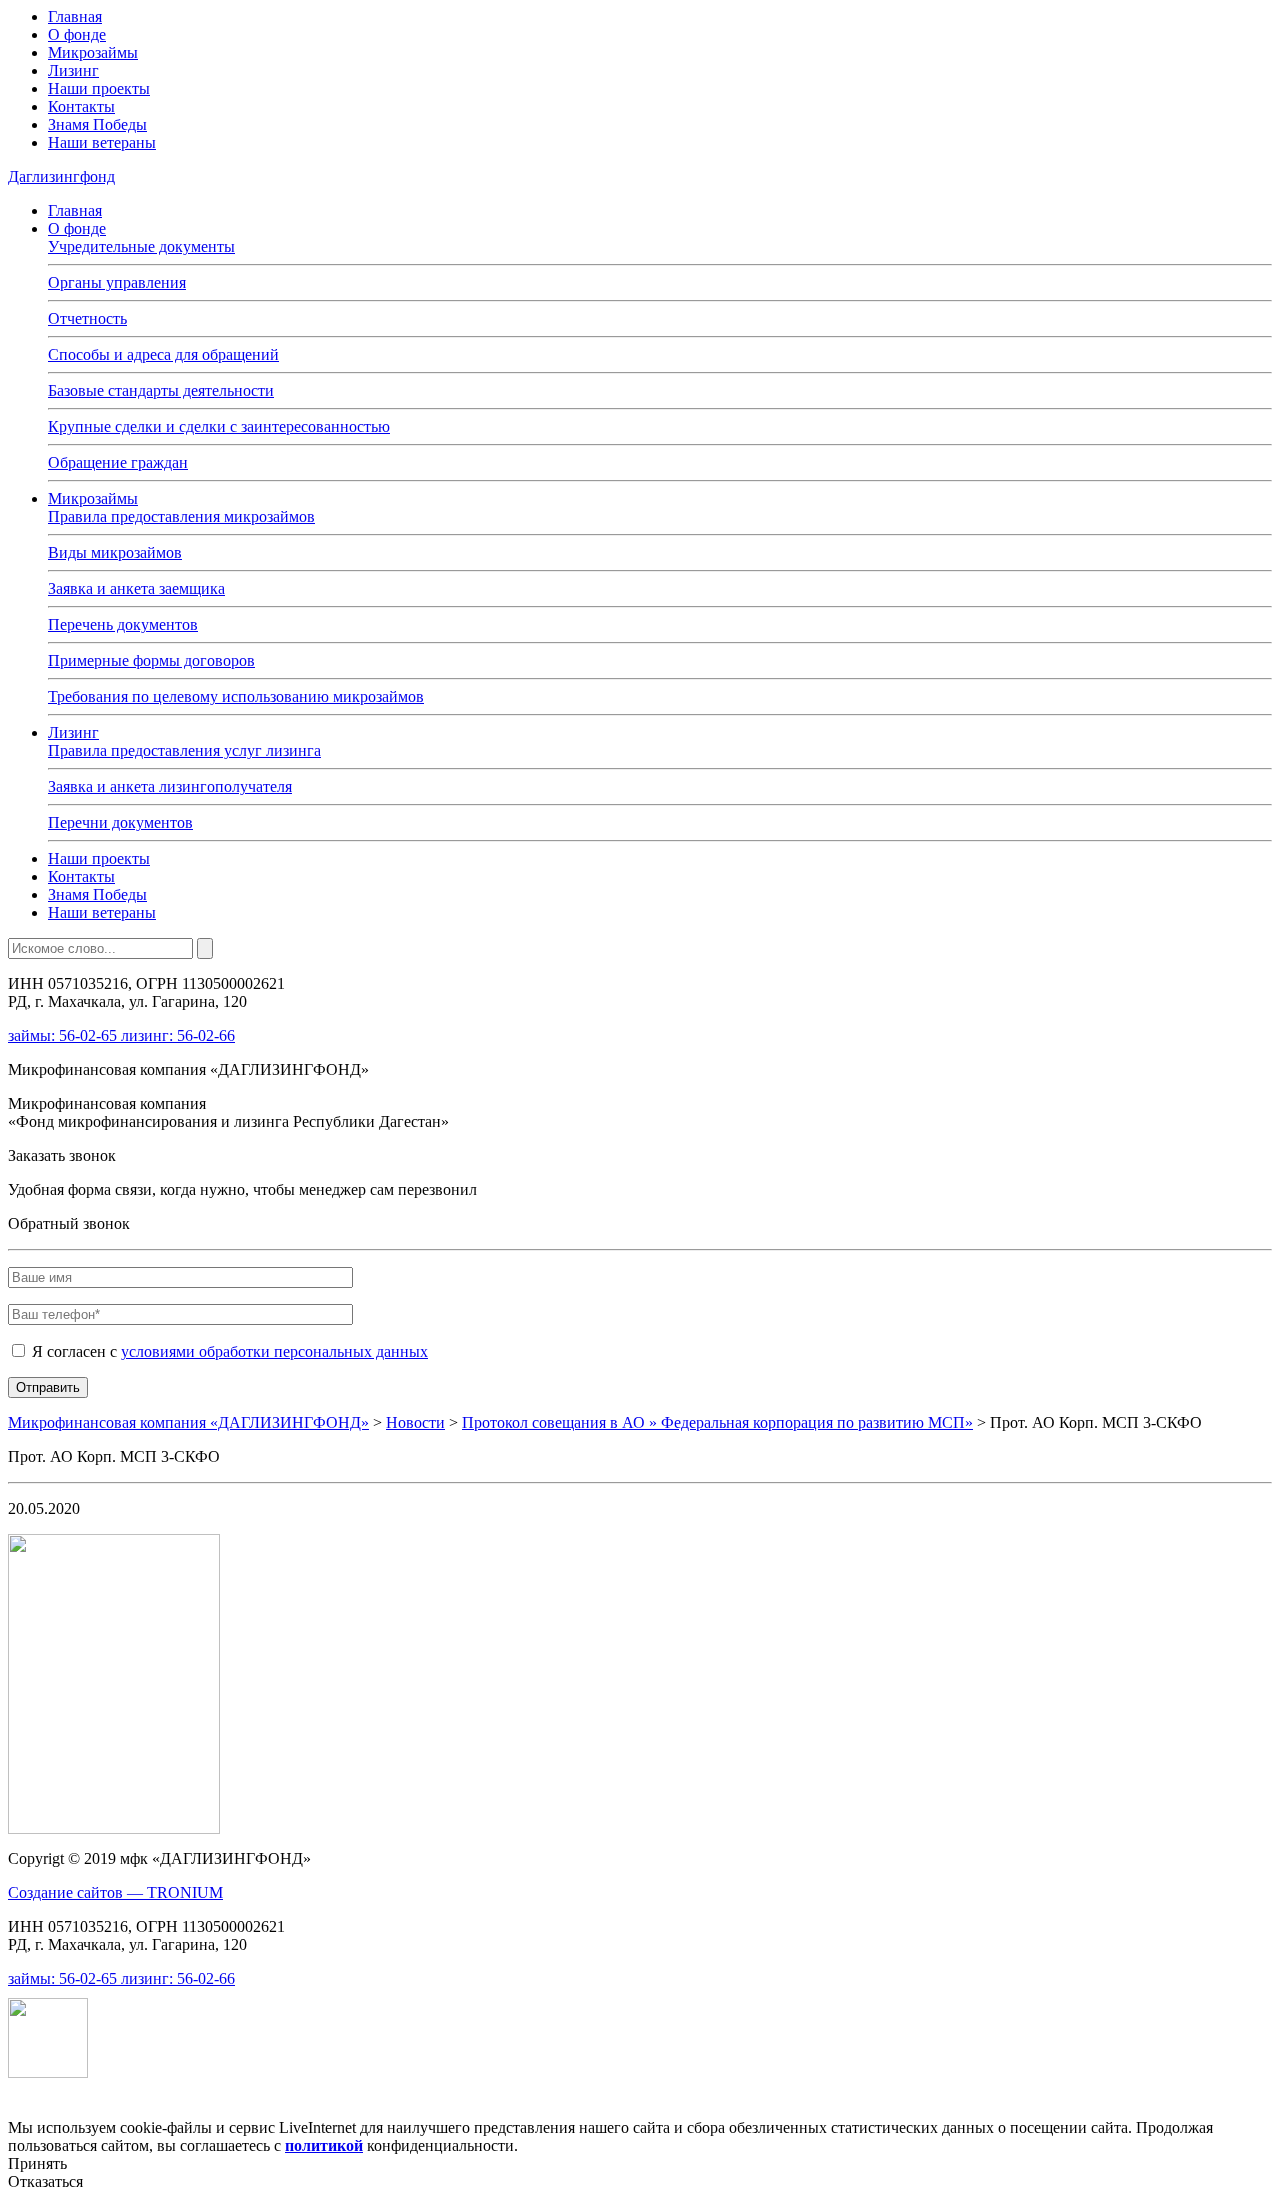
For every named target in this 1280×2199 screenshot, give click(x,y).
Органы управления (117, 282)
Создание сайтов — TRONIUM (115, 1892)
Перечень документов (123, 624)
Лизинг (73, 70)
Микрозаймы (93, 52)
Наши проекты (99, 88)
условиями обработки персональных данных (274, 1351)
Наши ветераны (102, 142)
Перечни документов (120, 822)
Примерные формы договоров (151, 660)
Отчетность (87, 318)
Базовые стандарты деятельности (161, 390)
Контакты (81, 106)
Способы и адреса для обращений (163, 354)
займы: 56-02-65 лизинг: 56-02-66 (121, 1035)
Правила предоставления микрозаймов (181, 516)
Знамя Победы (97, 124)
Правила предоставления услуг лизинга (184, 750)
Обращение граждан (118, 462)
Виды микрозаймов (115, 552)
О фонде (77, 34)
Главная (75, 16)
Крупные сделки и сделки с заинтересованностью (219, 426)
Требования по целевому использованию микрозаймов (236, 696)
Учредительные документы (141, 246)
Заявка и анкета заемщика (136, 588)
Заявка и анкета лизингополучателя (170, 786)
